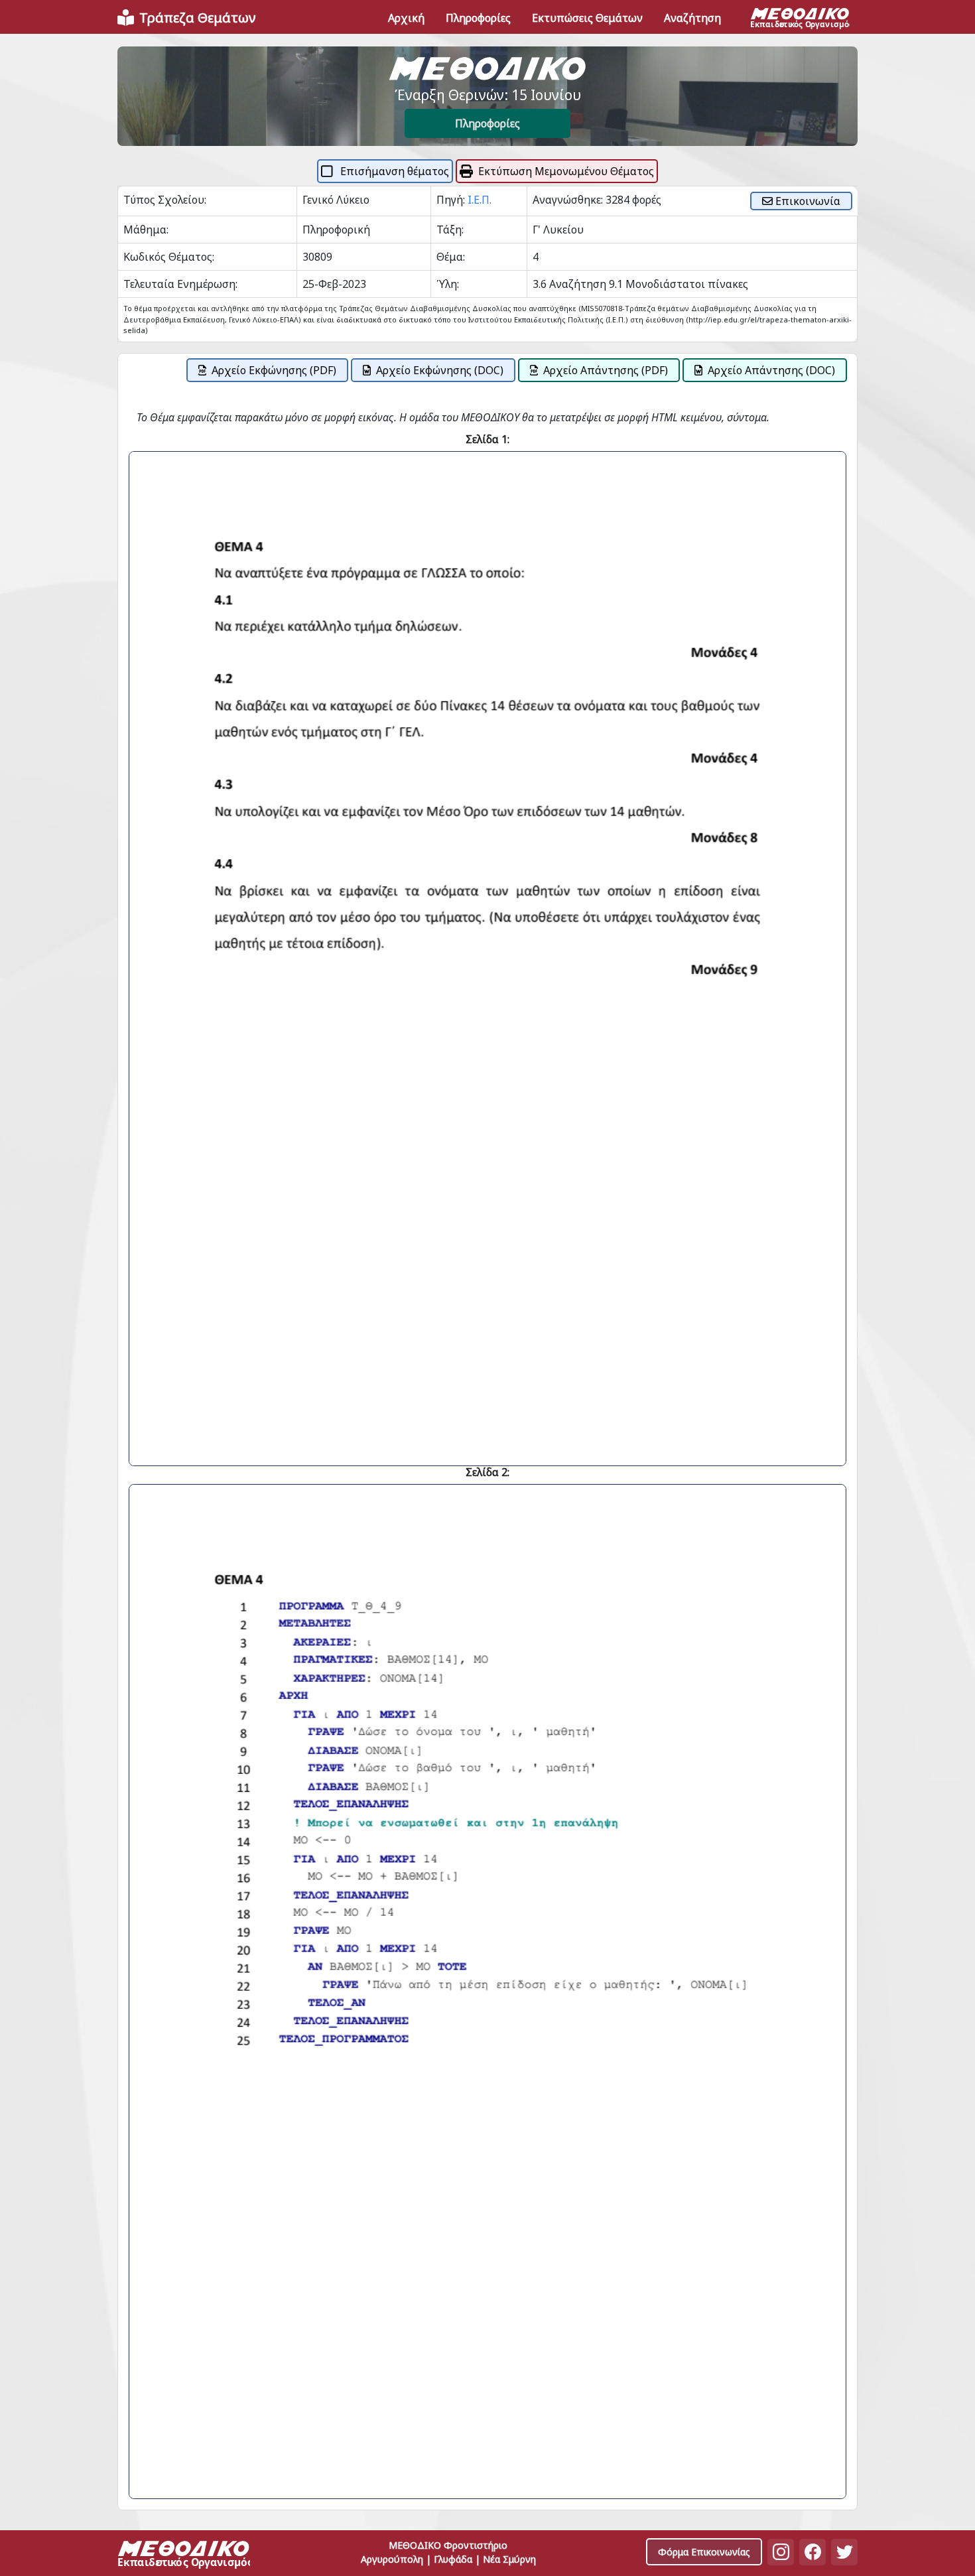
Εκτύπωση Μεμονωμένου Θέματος (566, 171)
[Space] (184, 2556)
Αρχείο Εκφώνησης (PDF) (274, 370)
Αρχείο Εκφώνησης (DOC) (440, 370)
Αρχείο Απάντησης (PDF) (606, 370)
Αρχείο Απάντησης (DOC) (771, 370)
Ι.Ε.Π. (480, 200)
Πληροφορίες (487, 123)
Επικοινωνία (807, 201)
